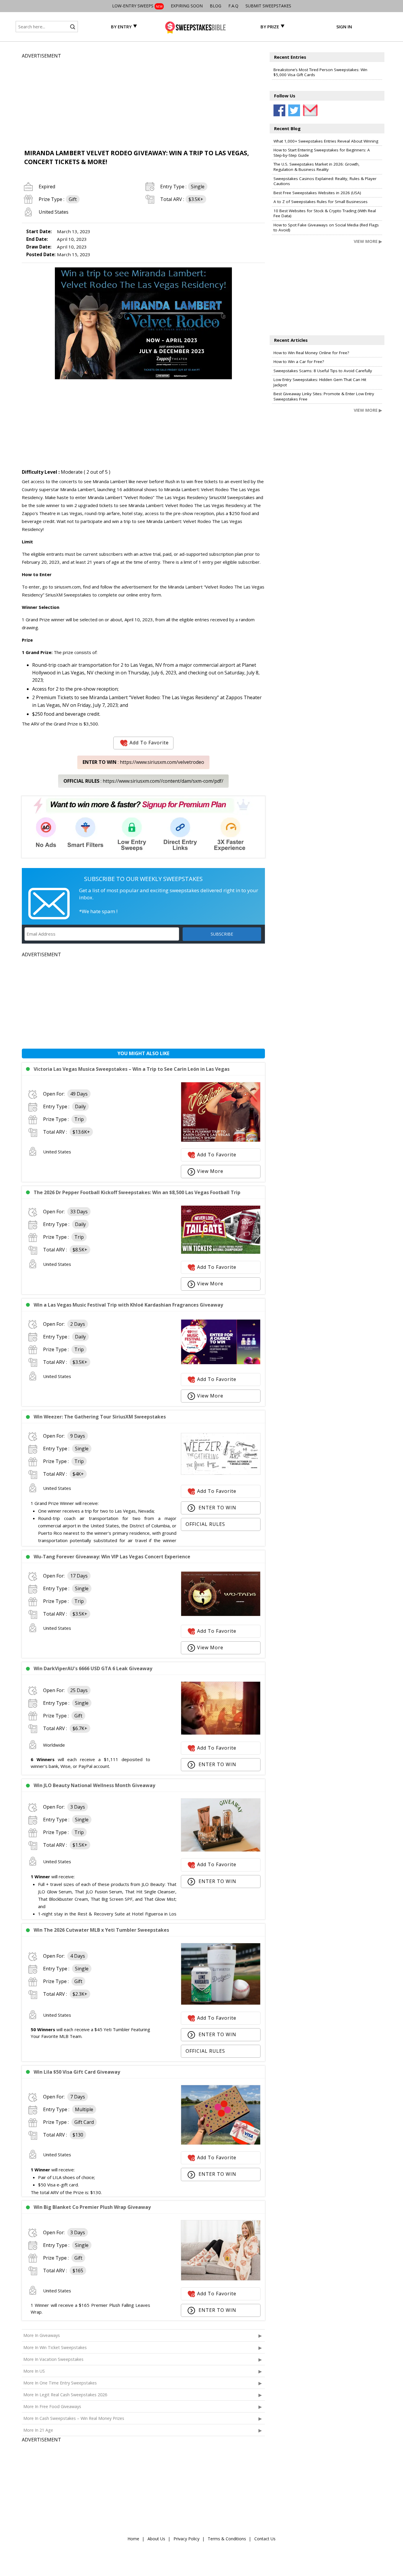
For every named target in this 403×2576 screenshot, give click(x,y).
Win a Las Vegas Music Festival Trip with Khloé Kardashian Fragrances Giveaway (128, 1305)
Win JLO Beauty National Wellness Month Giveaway (94, 1785)
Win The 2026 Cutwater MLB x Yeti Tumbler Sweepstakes (101, 1930)
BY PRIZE (270, 27)
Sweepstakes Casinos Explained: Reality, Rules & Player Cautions (325, 181)
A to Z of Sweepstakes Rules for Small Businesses (321, 202)
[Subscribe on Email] (309, 110)
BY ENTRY (121, 27)
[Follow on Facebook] (279, 110)
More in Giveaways (42, 2335)
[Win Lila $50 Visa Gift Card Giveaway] (221, 2143)
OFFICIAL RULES (205, 1524)
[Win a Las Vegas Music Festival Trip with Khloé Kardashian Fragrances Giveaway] (221, 1363)
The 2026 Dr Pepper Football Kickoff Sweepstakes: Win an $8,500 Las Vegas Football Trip (137, 1192)
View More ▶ (368, 241)
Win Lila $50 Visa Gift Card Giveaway (77, 2072)
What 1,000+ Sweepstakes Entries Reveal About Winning (326, 141)
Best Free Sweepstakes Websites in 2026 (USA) (317, 193)
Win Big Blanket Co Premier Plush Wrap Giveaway (92, 2207)
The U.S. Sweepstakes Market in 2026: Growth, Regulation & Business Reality (317, 167)
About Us (156, 2539)
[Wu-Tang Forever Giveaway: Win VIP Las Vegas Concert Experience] (221, 1614)
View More (210, 1171)
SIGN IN (344, 27)
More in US (34, 2371)
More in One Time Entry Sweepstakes (60, 2383)
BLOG (216, 6)
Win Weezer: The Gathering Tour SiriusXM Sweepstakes (100, 1417)
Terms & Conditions (227, 2539)
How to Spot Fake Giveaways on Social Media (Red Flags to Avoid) (326, 228)
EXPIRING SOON (187, 6)
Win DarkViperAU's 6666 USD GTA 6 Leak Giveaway (93, 1668)
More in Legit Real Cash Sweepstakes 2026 (65, 2395)
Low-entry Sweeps (137, 6)
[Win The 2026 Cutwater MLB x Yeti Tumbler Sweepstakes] (221, 2003)
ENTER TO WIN (217, 1508)
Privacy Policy (186, 2539)
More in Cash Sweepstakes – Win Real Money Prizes (74, 2418)
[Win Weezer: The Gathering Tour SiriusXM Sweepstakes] (221, 1473)
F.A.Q (233, 6)
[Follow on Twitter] (294, 110)
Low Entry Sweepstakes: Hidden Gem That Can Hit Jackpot (320, 382)
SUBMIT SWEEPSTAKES (268, 6)
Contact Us (265, 2539)
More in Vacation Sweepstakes (53, 2359)
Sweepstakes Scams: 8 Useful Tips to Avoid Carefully (323, 371)
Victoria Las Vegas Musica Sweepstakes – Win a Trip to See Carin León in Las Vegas (132, 1069)
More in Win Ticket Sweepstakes (55, 2347)
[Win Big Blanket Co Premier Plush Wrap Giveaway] (221, 2279)
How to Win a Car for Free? (299, 362)
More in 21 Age (38, 2430)
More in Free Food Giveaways (52, 2406)
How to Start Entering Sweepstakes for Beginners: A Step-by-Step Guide (322, 153)
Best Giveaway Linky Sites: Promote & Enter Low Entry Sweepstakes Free (324, 396)
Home (133, 2539)
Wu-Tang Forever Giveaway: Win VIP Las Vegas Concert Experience (112, 1557)
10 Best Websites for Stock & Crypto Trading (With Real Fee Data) (325, 213)
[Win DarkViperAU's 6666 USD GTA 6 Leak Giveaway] (221, 1733)
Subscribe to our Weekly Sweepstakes (143, 879)
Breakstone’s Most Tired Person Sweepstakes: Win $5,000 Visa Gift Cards (320, 72)
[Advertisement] (143, 101)
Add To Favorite (149, 743)
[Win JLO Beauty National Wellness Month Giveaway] (221, 1850)
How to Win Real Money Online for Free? (311, 353)
